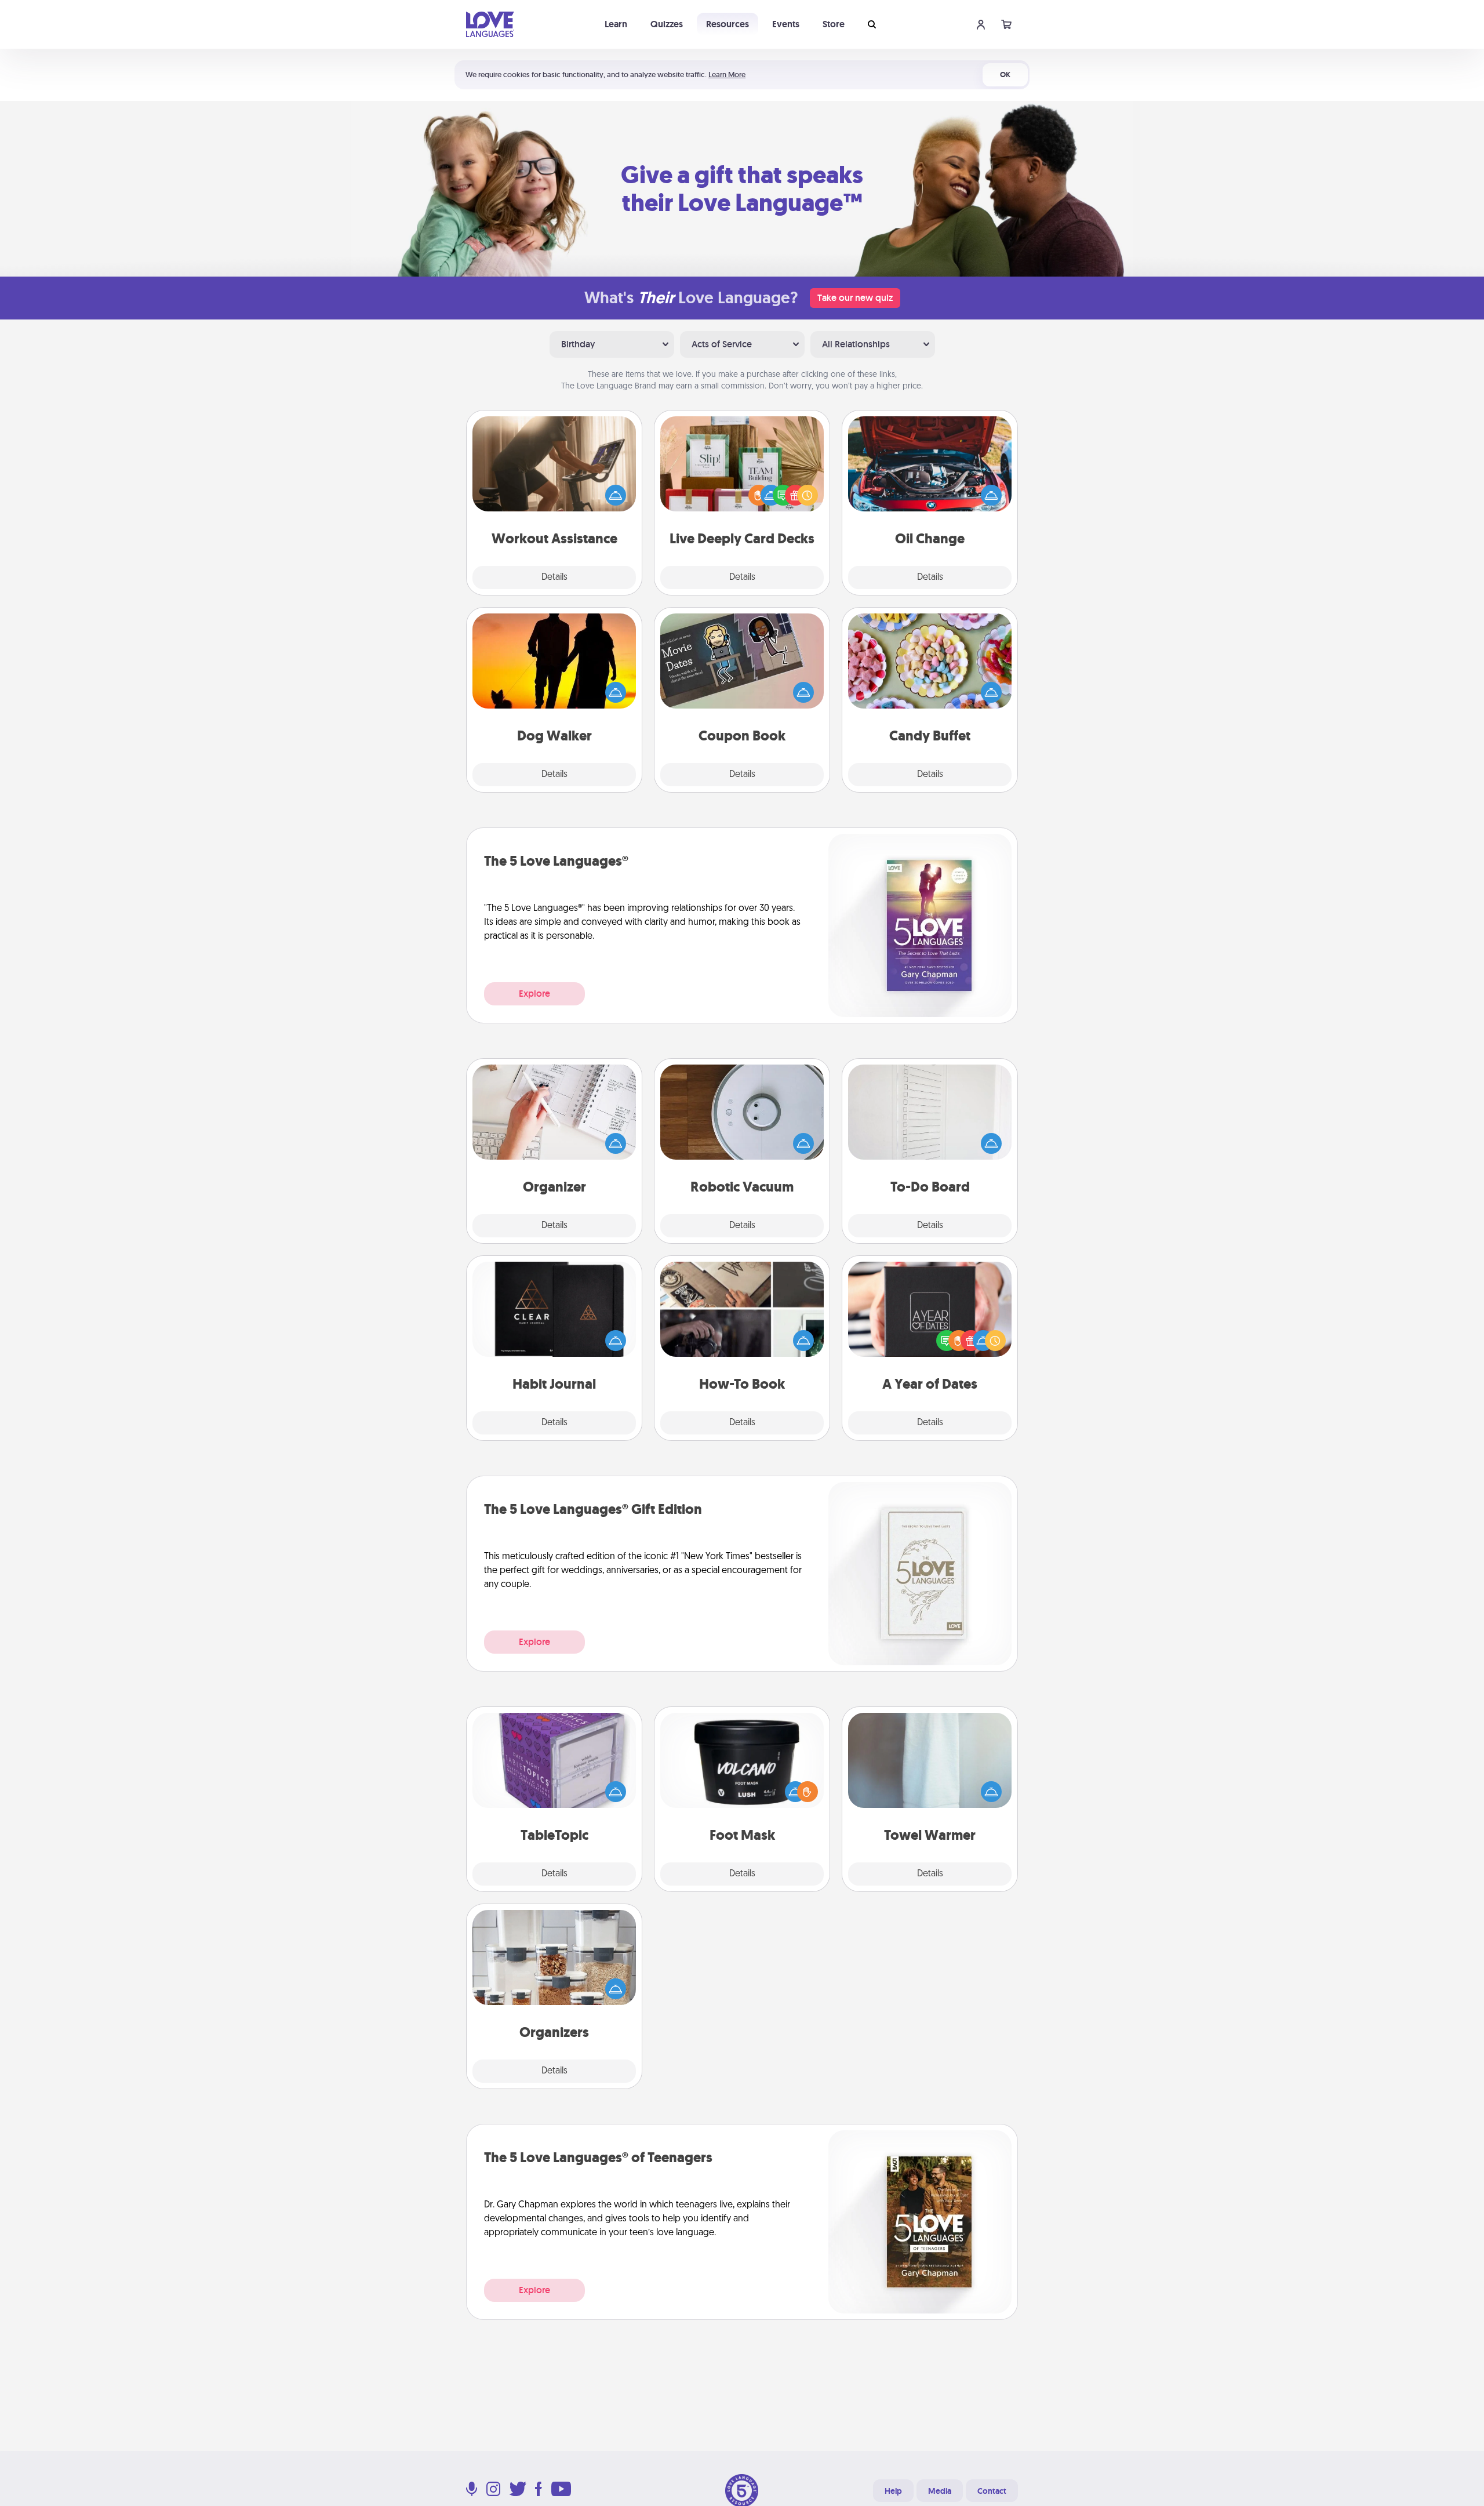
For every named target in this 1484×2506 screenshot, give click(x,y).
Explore (534, 994)
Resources (728, 24)
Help (893, 2491)
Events (786, 24)
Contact (992, 2491)
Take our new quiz (855, 298)
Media (940, 2491)
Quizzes (667, 24)
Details (554, 578)
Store (834, 24)
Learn (616, 24)
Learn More (727, 75)
